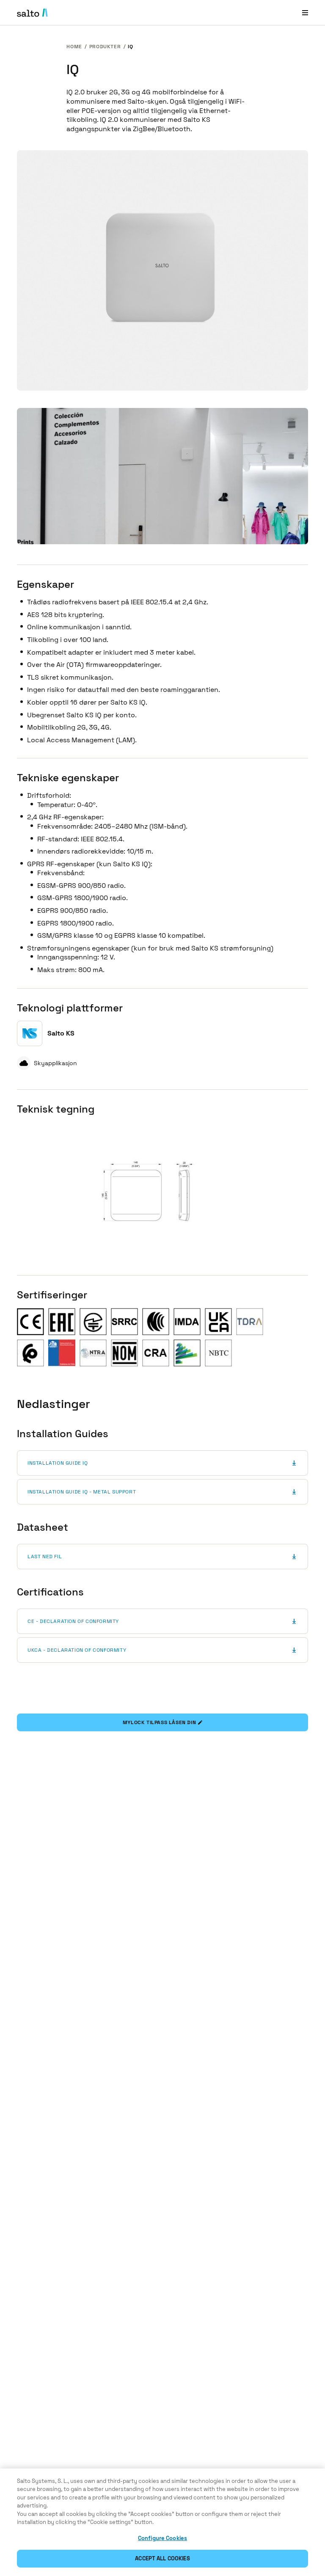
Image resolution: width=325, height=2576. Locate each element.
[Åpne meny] (305, 12)
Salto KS (61, 1033)
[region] (162, 2522)
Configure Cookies (162, 2538)
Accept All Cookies (162, 2558)
